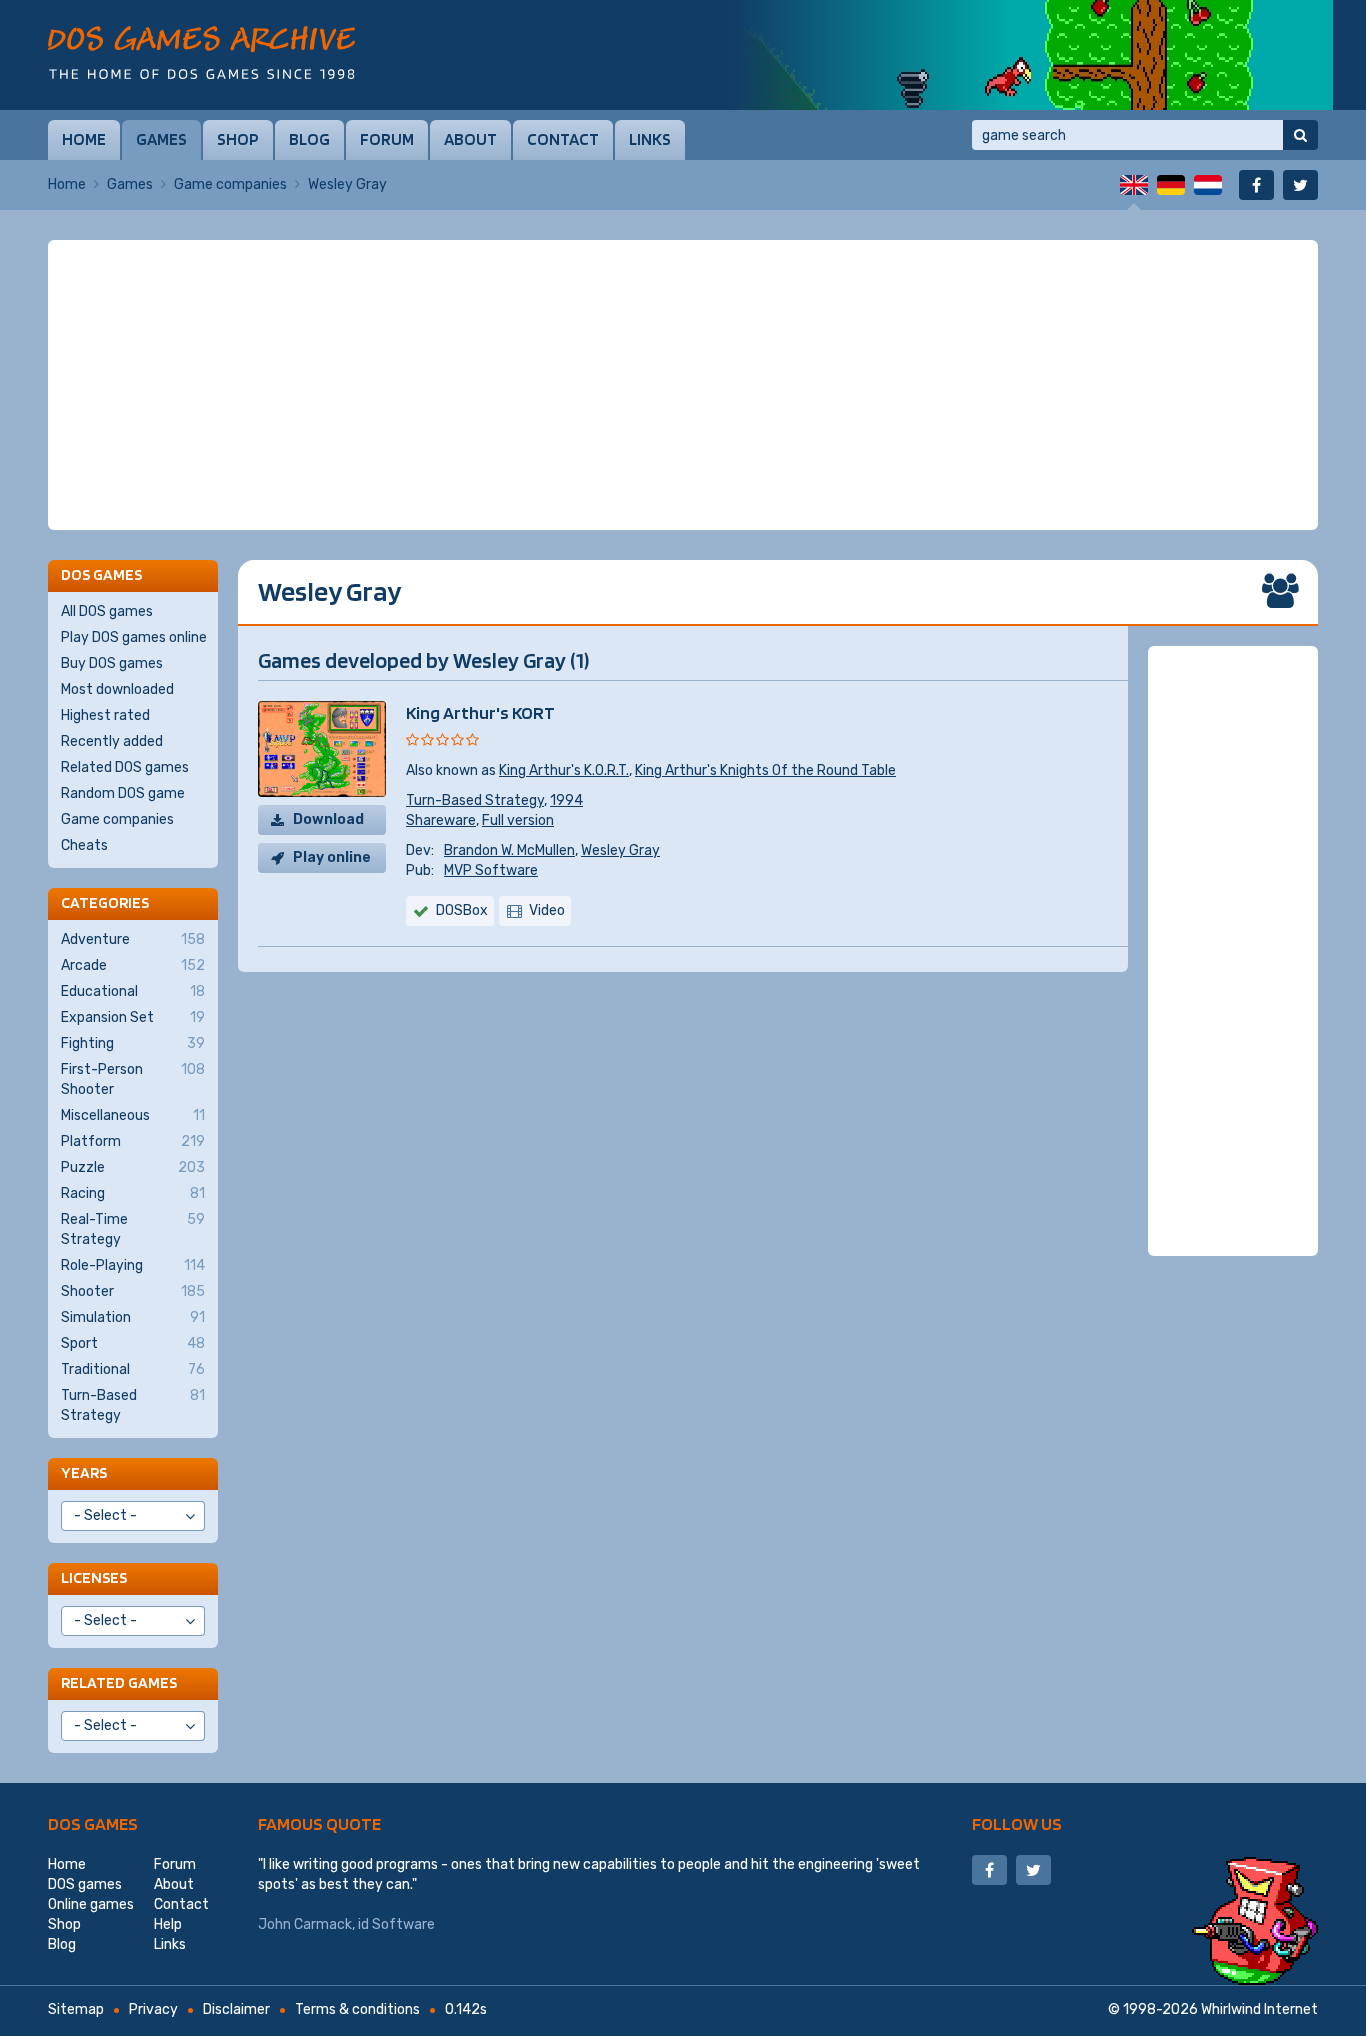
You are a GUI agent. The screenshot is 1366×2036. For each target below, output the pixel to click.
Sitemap (76, 2009)
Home (84, 139)
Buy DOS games (112, 663)
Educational (133, 991)
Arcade (133, 965)
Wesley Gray (620, 850)
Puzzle (133, 1167)
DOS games (93, 1823)
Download (328, 819)
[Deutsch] (1171, 185)
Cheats (84, 845)
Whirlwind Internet (1259, 2009)
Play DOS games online (134, 637)
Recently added (112, 741)
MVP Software (491, 870)
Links (650, 139)
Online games (91, 1904)
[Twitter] (1300, 185)
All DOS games (107, 611)
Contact (563, 139)
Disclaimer (236, 2009)
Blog (309, 139)
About (470, 139)
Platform (133, 1141)
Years (84, 1472)
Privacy (153, 2009)
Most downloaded (117, 689)
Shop (238, 139)
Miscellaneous (133, 1115)
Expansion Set (133, 1017)
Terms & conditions (357, 2009)
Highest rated (105, 715)
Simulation (133, 1317)
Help (168, 1924)
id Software (396, 1924)
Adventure (133, 939)
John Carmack (305, 1924)
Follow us (1017, 1823)
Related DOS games (125, 767)
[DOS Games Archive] (201, 52)
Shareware (441, 820)
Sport (133, 1343)
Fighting (133, 1043)
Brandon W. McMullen (509, 850)
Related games (119, 1682)
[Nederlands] (1208, 185)
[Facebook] (1256, 185)
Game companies (230, 184)
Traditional (133, 1369)
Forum (387, 139)
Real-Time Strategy (133, 1229)
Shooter (133, 1291)
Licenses (94, 1577)
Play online (332, 857)
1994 (566, 800)
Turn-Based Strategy (475, 800)
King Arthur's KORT (480, 712)
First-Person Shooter (133, 1079)
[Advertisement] (683, 385)
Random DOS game (123, 793)
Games (161, 139)
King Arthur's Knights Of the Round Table (765, 770)
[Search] (1300, 135)
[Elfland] (1033, 55)
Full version (518, 820)
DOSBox (462, 910)
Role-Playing (133, 1265)
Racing (133, 1193)
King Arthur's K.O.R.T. (564, 770)
